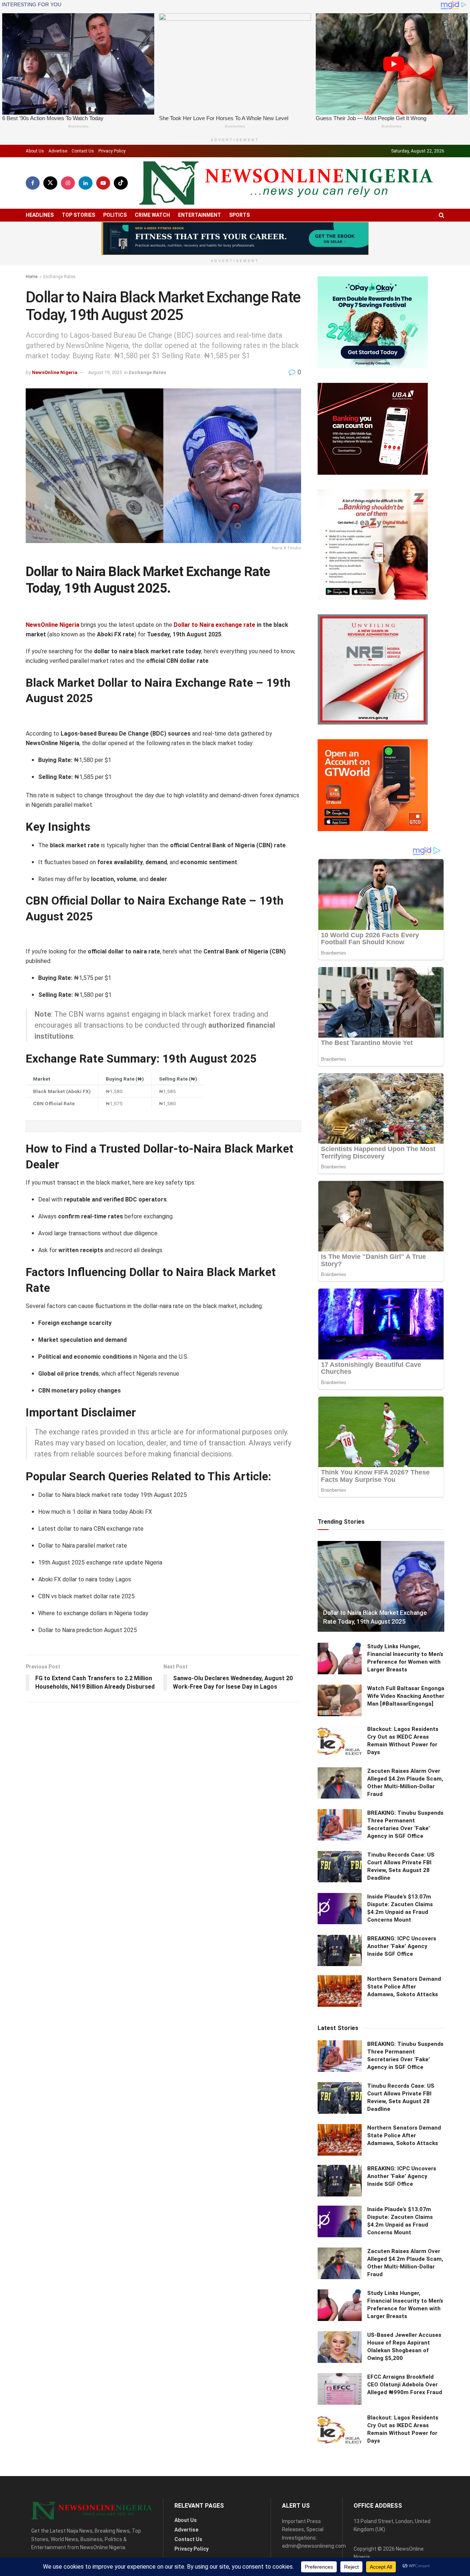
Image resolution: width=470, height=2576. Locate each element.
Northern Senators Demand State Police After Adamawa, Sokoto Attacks (404, 1987)
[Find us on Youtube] (103, 183)
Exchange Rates (59, 277)
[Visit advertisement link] (235, 238)
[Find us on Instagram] (68, 183)
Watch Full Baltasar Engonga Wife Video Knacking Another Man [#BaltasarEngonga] (406, 1696)
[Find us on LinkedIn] (86, 183)
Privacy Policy (112, 151)
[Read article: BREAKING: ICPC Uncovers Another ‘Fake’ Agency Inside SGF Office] (340, 1951)
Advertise (58, 151)
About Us (35, 151)
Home (32, 277)
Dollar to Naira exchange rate (214, 625)
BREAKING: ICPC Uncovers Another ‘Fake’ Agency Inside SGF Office (402, 1946)
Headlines (40, 215)
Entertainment (200, 215)
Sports (239, 215)
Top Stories (78, 215)
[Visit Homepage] (286, 183)
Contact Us (83, 151)
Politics (115, 215)
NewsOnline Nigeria (55, 372)
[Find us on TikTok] (121, 183)
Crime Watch (152, 215)
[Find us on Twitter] (50, 183)
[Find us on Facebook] (33, 183)
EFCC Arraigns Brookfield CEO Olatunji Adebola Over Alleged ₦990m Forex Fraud (405, 2385)
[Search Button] (442, 215)
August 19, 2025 (105, 372)
